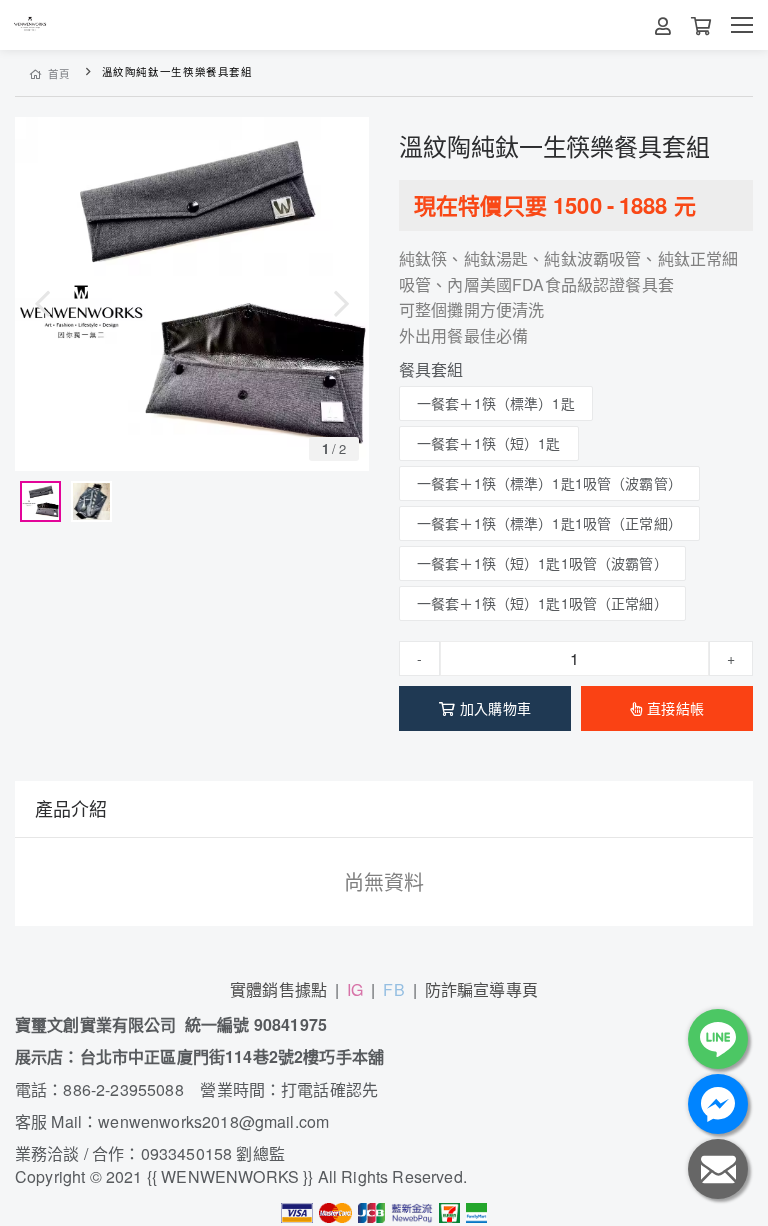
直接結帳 (675, 708)
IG (355, 989)
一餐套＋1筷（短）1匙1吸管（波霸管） (542, 563)
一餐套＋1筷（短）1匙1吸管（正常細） (542, 603)
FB (393, 989)
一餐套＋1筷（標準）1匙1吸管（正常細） (549, 523)
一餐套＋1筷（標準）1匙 (496, 403)
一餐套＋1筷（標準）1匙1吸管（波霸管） (549, 483)
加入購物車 (495, 708)
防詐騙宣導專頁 (481, 989)
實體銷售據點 (278, 989)
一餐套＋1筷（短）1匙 (489, 443)
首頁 (59, 73)
